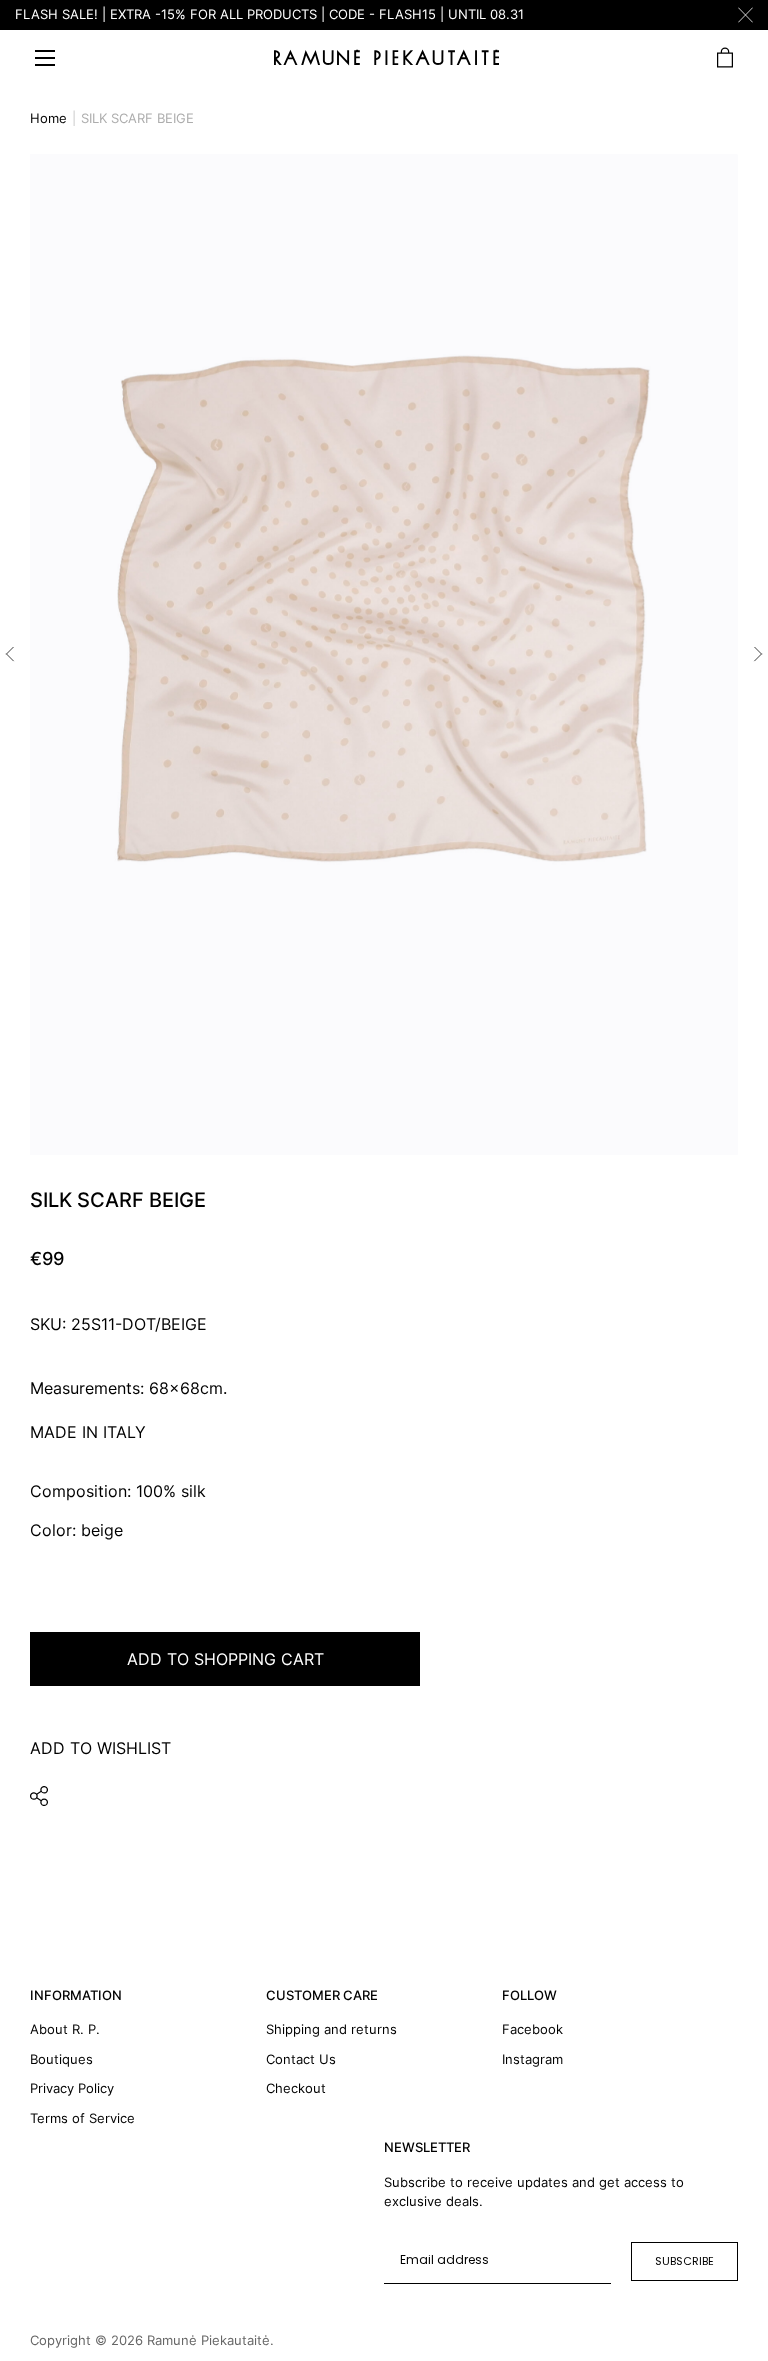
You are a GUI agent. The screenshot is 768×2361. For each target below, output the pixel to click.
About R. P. (65, 2029)
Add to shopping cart (225, 1659)
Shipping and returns (331, 2029)
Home (48, 118)
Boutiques (61, 2059)
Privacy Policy (72, 2088)
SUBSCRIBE (684, 2261)
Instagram (532, 2059)
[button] (10, 654)
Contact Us (301, 2059)
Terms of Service (82, 2118)
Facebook (532, 2029)
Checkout (296, 2088)
